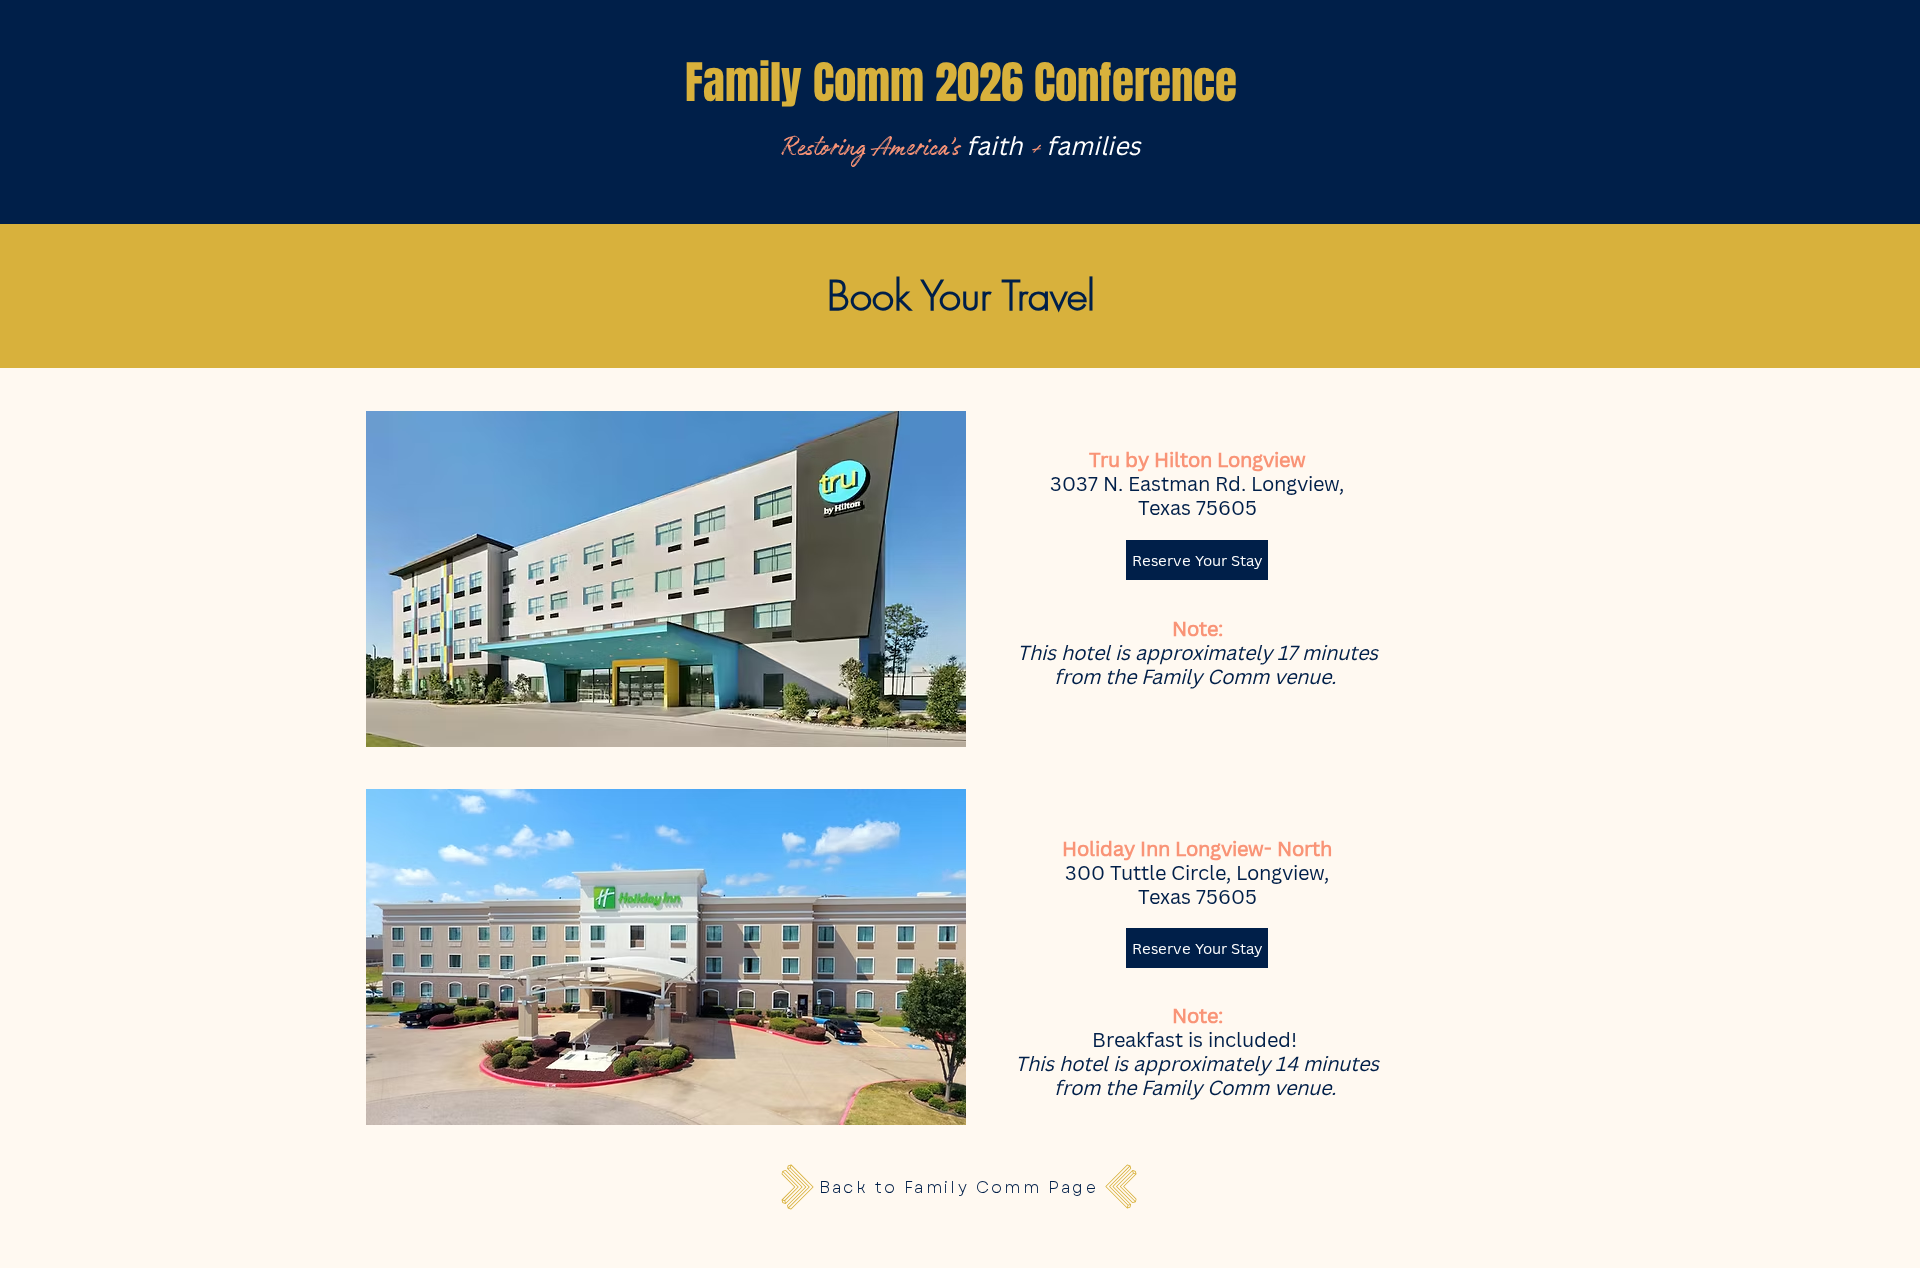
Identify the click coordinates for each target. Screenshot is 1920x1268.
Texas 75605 (1197, 507)
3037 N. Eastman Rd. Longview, (1197, 483)
